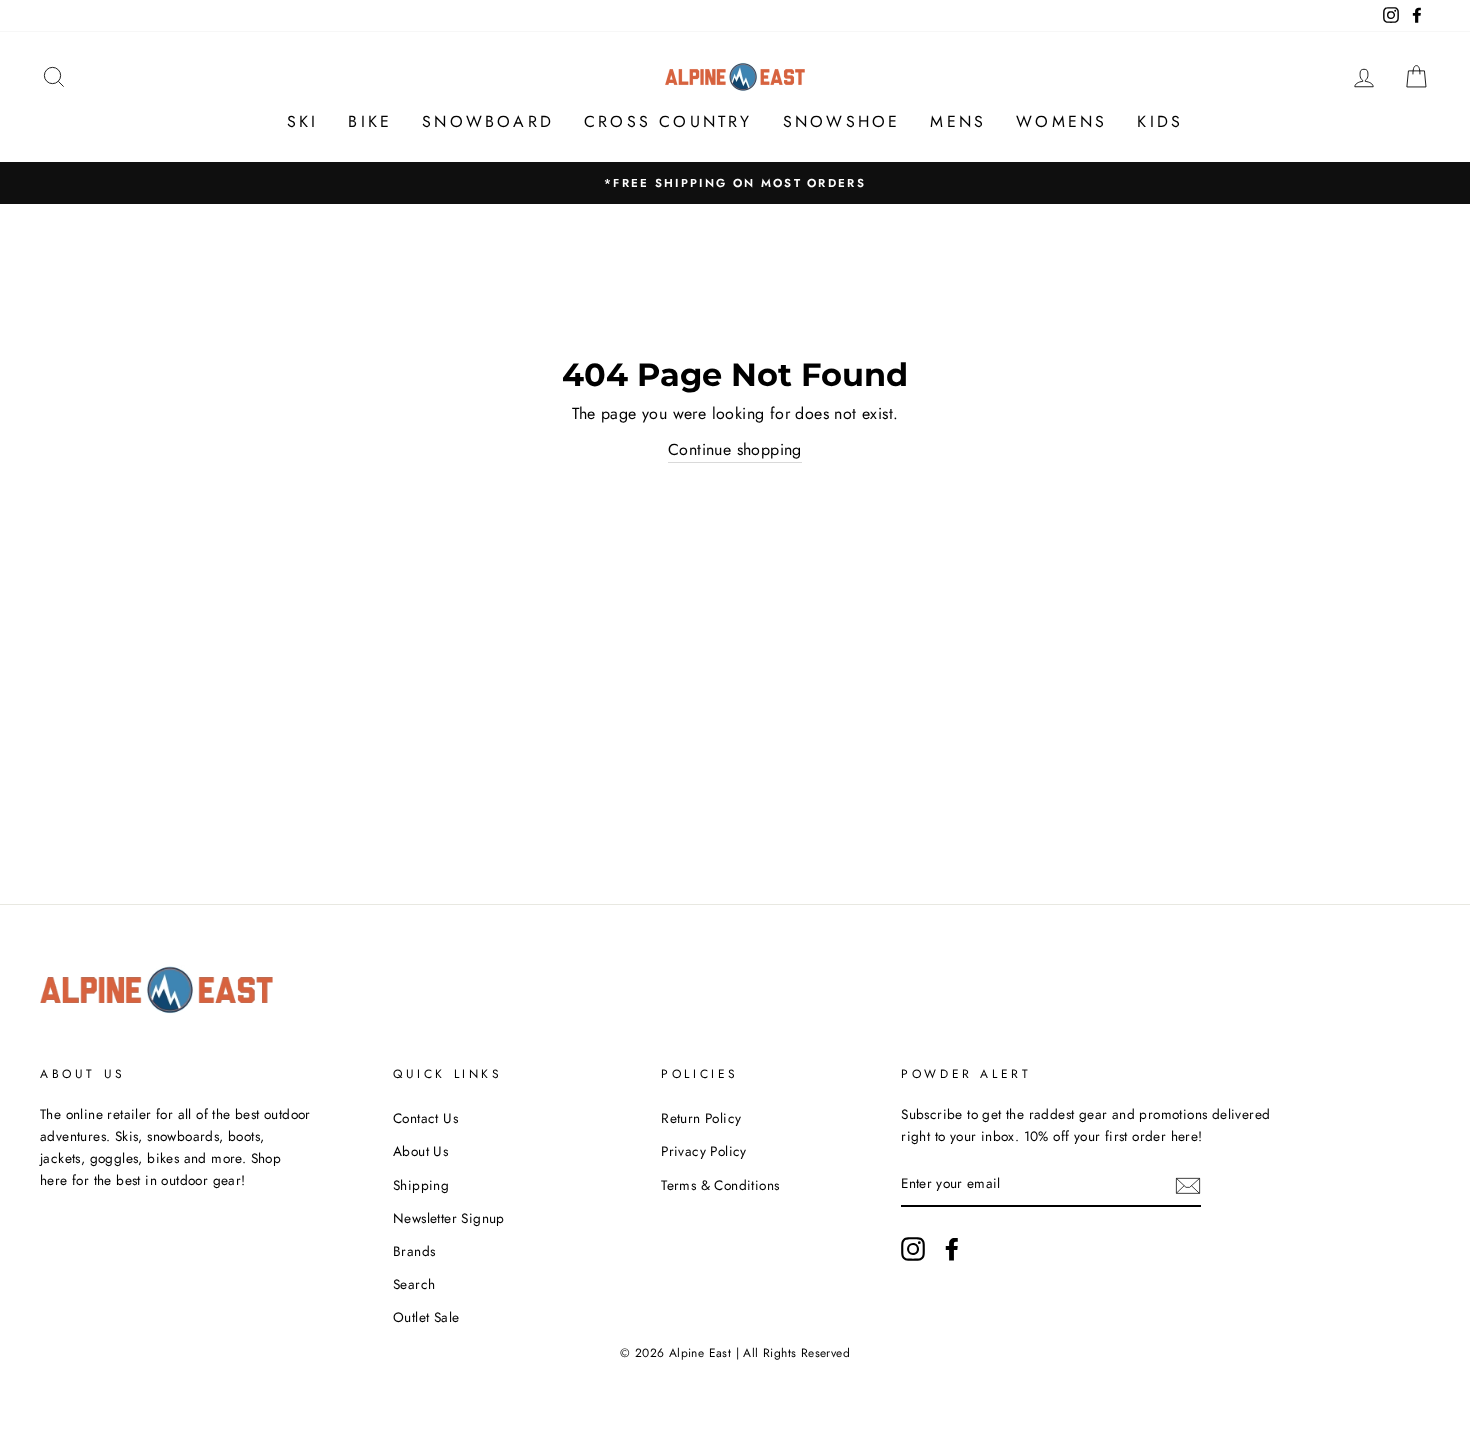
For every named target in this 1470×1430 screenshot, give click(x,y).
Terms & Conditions (720, 1185)
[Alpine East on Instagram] (913, 1249)
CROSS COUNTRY (668, 121)
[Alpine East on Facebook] (952, 1249)
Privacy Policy (704, 1151)
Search (414, 1284)
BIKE (370, 121)
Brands (414, 1251)
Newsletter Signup (449, 1218)
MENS (958, 121)
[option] (735, 183)
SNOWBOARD (488, 121)
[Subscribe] (1188, 1185)
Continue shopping (735, 449)
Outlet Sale (426, 1317)
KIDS (1160, 121)
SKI (303, 121)
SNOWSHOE (842, 121)
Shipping (421, 1185)
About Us (420, 1151)
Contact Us (425, 1118)
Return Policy (701, 1118)
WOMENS (1061, 121)
